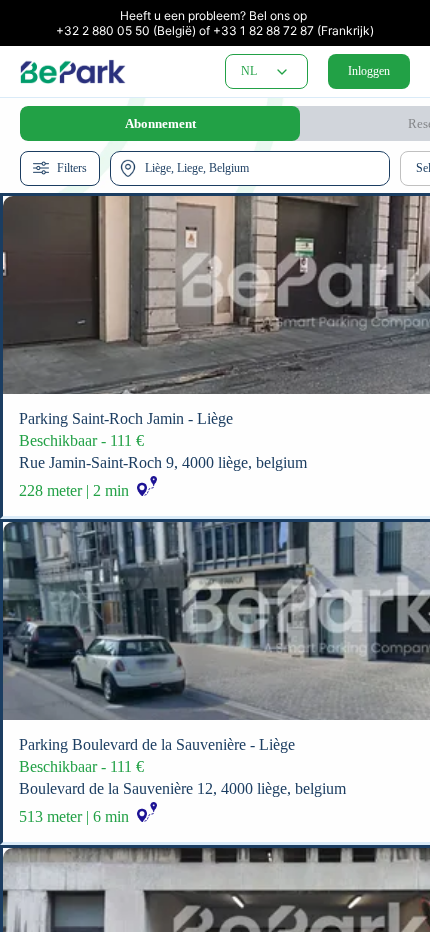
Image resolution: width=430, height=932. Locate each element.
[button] (282, 72)
